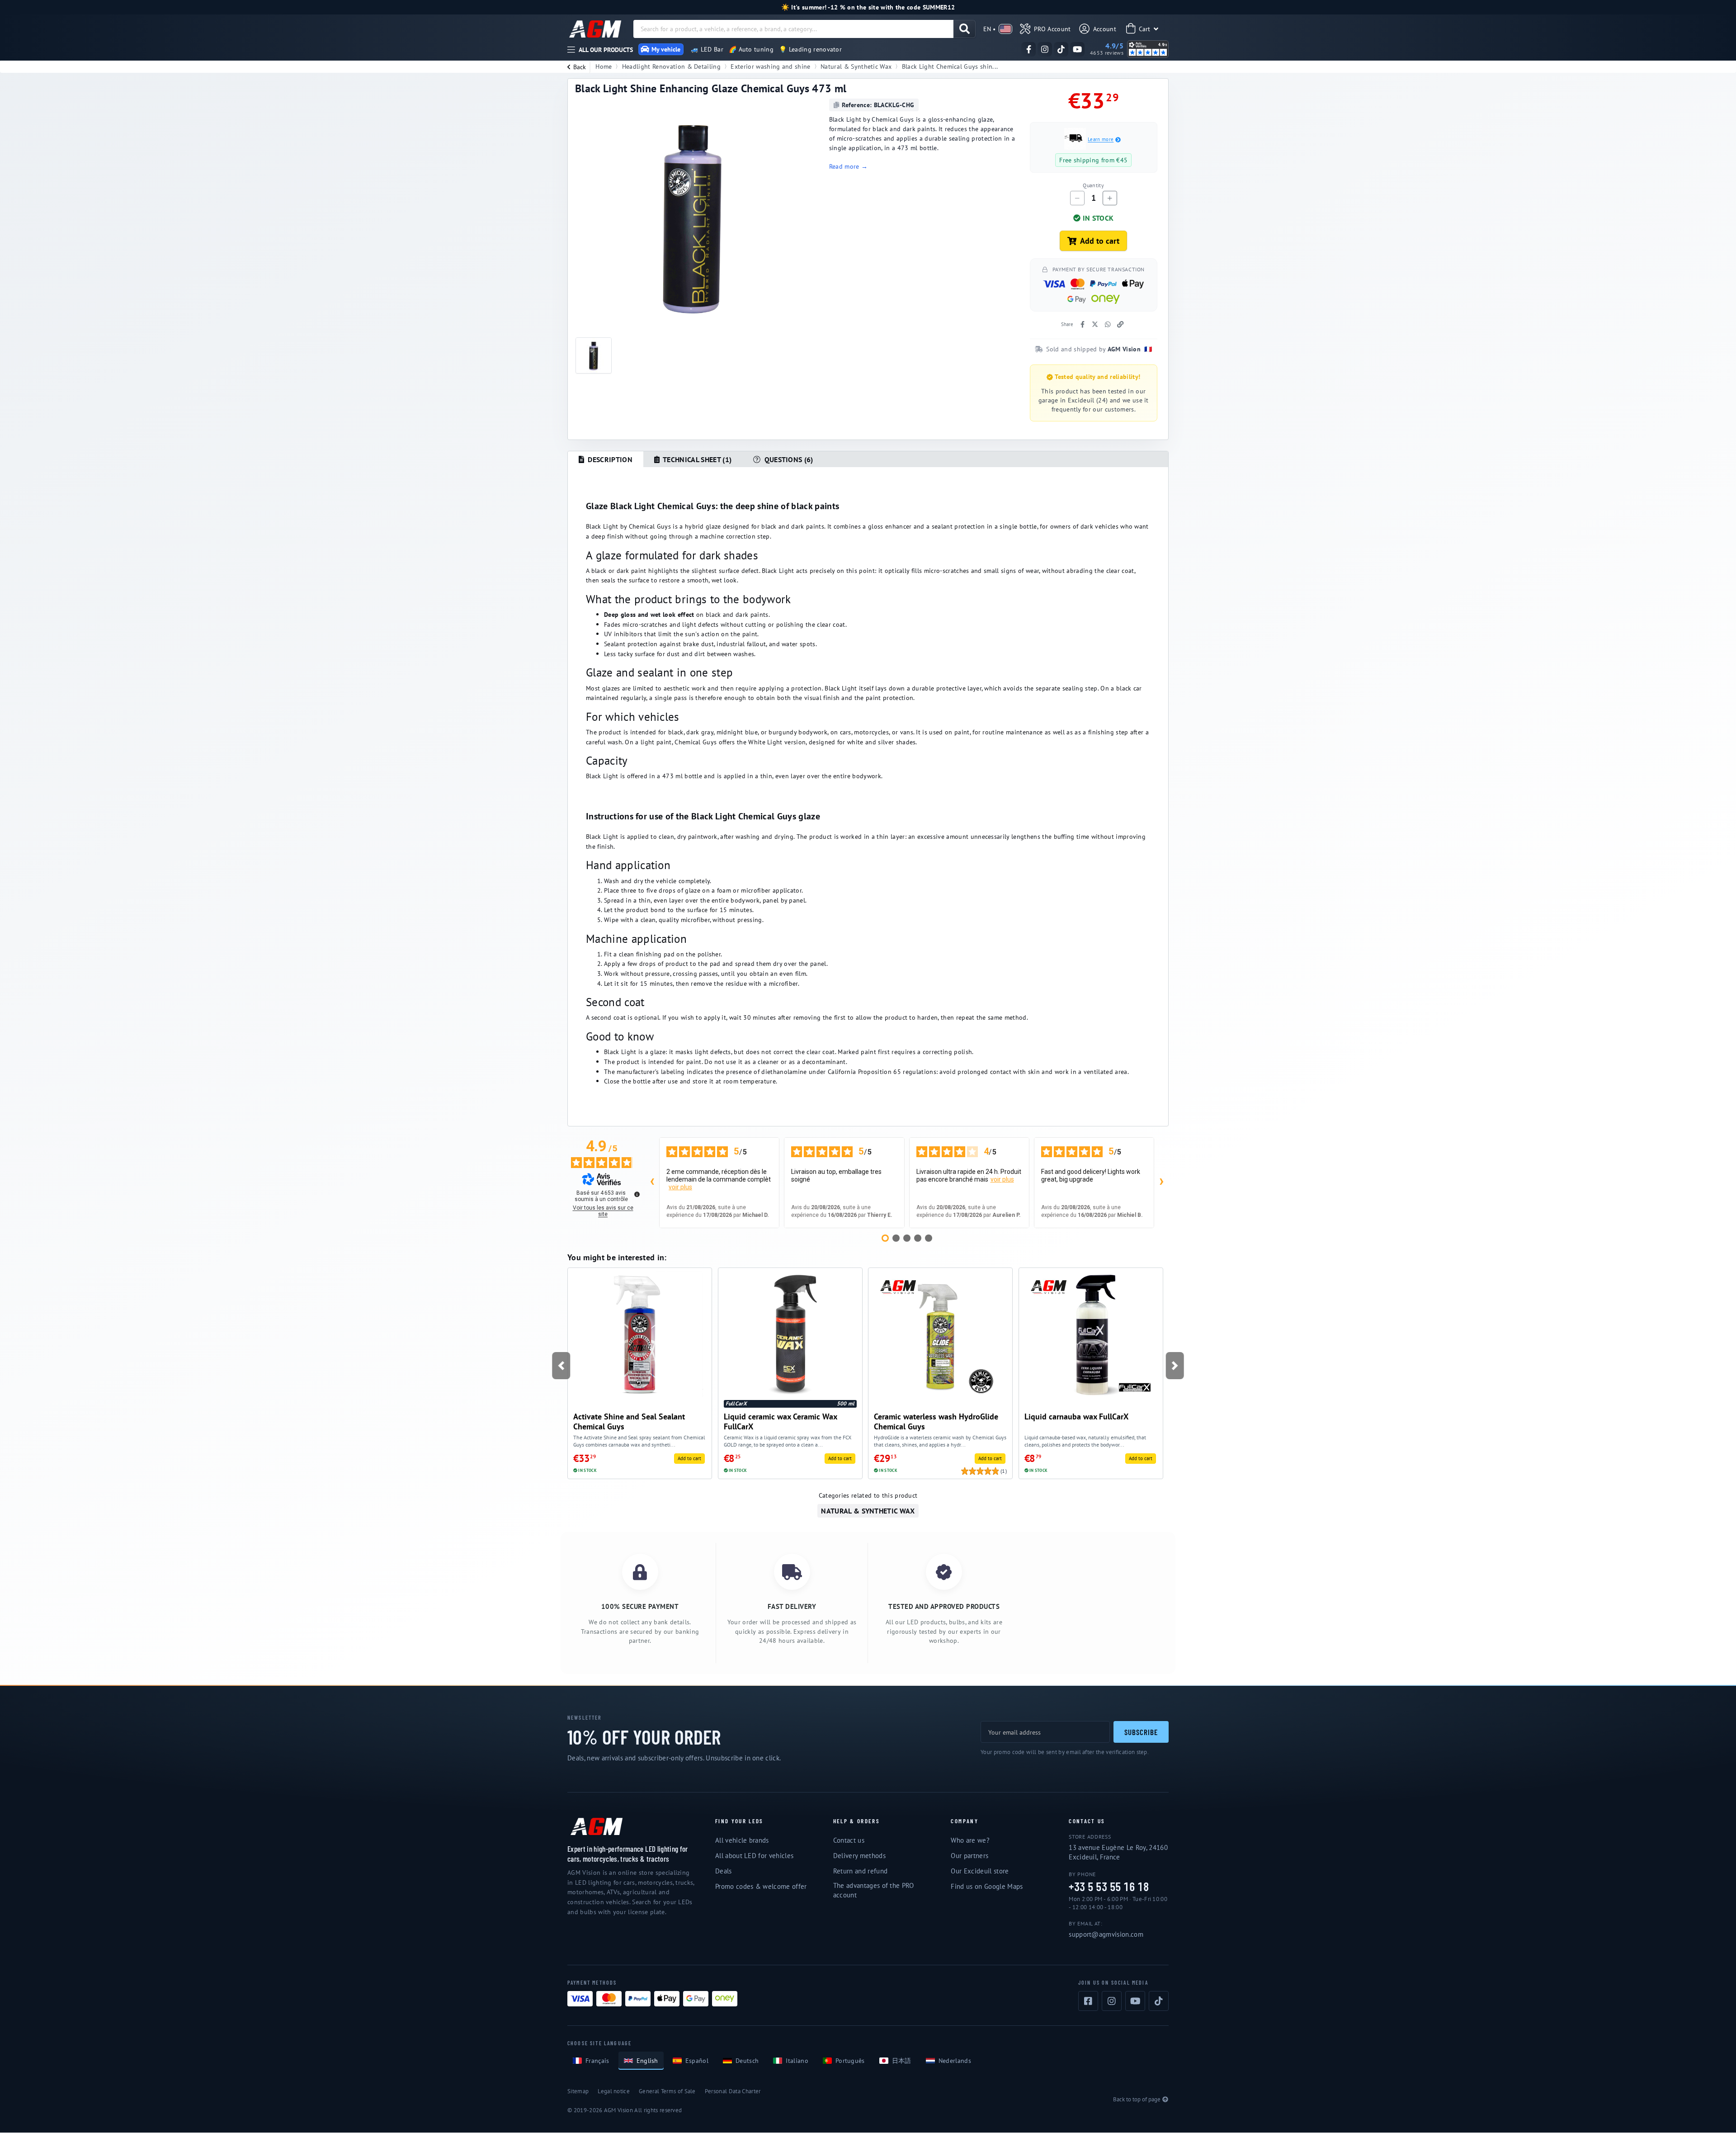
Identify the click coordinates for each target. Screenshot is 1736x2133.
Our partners (969, 1856)
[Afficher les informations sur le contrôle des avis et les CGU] (637, 1194)
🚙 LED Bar (707, 49)
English (647, 2061)
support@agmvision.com (1106, 1934)
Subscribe (1141, 1732)
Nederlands (955, 2061)
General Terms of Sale (667, 2091)
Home (604, 66)
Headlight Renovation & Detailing (671, 66)
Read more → (849, 166)
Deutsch (747, 2061)
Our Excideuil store (980, 1871)
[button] (561, 1366)
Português (850, 2061)
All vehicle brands (742, 1840)
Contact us (849, 1840)
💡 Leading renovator (810, 49)
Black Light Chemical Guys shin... (950, 66)
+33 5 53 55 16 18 (1109, 1887)
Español (697, 2061)
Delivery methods (859, 1856)
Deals (724, 1871)
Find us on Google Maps (987, 1886)
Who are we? (970, 1840)
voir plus (680, 1187)
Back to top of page (1137, 2099)
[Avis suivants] (1161, 1182)
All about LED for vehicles (754, 1856)
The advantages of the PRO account (874, 1890)
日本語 (902, 2061)
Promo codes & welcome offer (761, 1886)
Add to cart (1100, 241)
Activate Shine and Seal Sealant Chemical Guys (629, 1421)
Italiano (797, 2061)
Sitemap (578, 2091)
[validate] (965, 29)
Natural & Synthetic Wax (856, 66)
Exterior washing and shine (770, 66)
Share (1067, 324)
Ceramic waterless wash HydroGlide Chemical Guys (936, 1421)
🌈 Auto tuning (751, 49)
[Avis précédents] (652, 1182)
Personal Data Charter (733, 2091)
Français (597, 2061)
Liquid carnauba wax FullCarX (1076, 1416)
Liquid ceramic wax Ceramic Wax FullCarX (780, 1421)
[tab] (606, 459)
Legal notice (614, 2091)
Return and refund (860, 1871)
